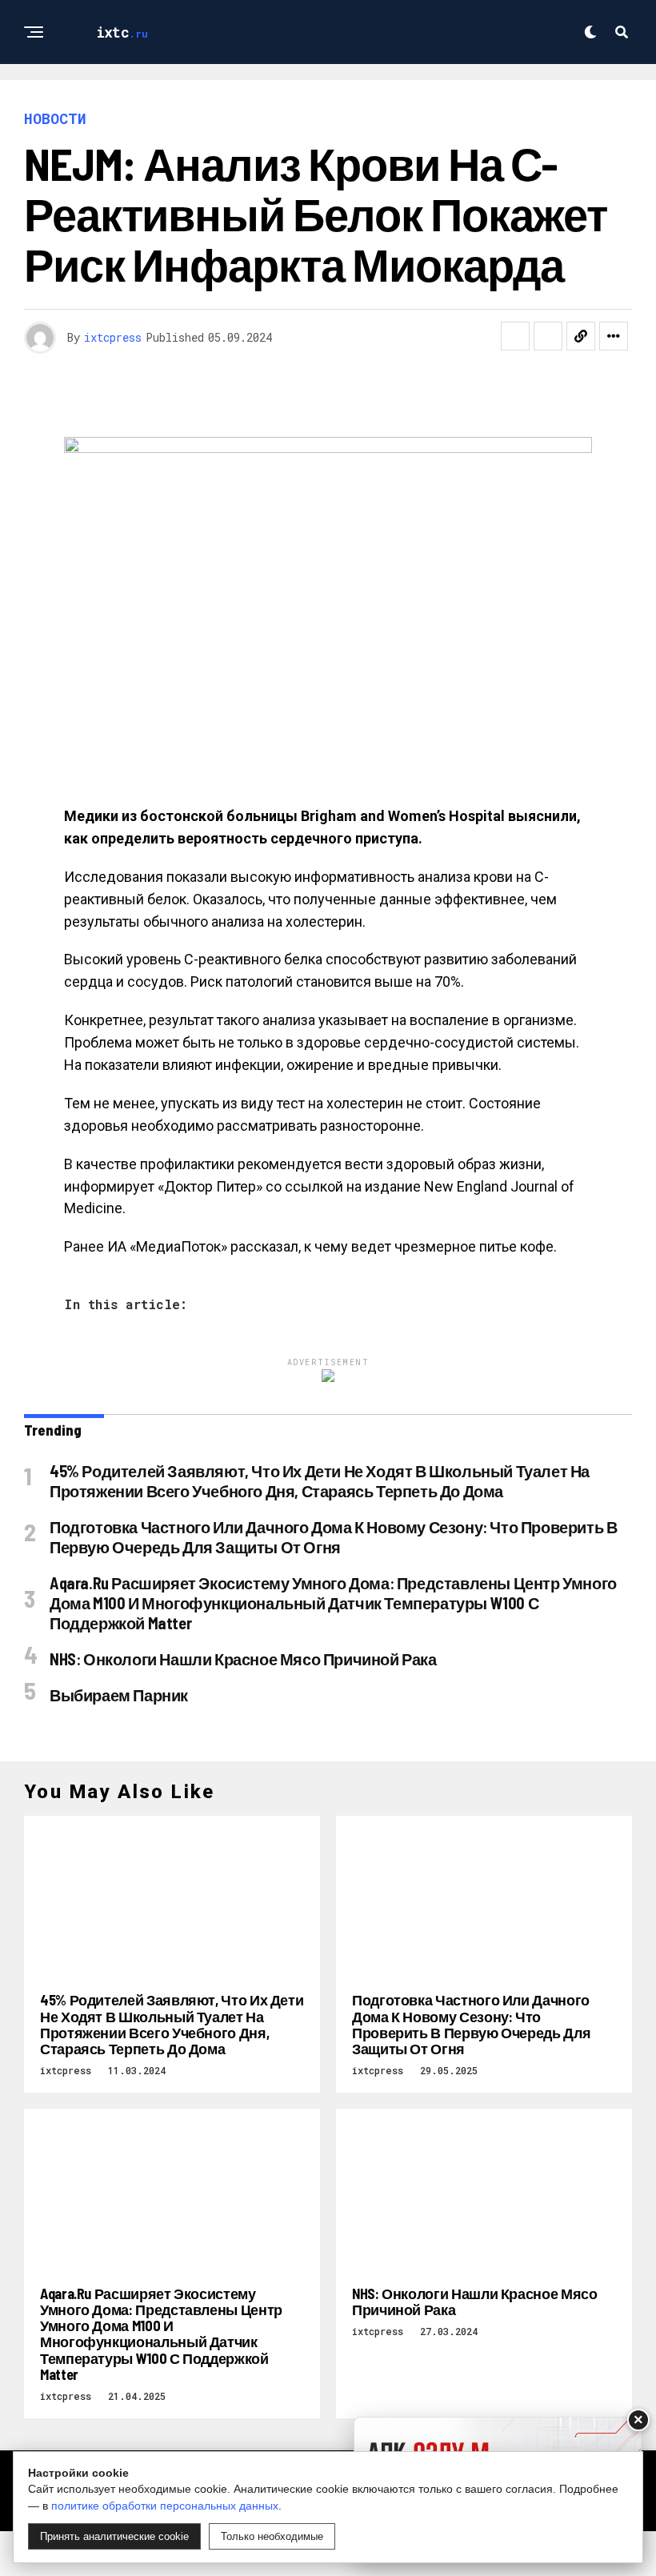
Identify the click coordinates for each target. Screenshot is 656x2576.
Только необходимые (272, 2536)
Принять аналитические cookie (114, 2536)
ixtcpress (113, 337)
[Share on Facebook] (515, 336)
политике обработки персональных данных (165, 2506)
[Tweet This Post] (548, 336)
